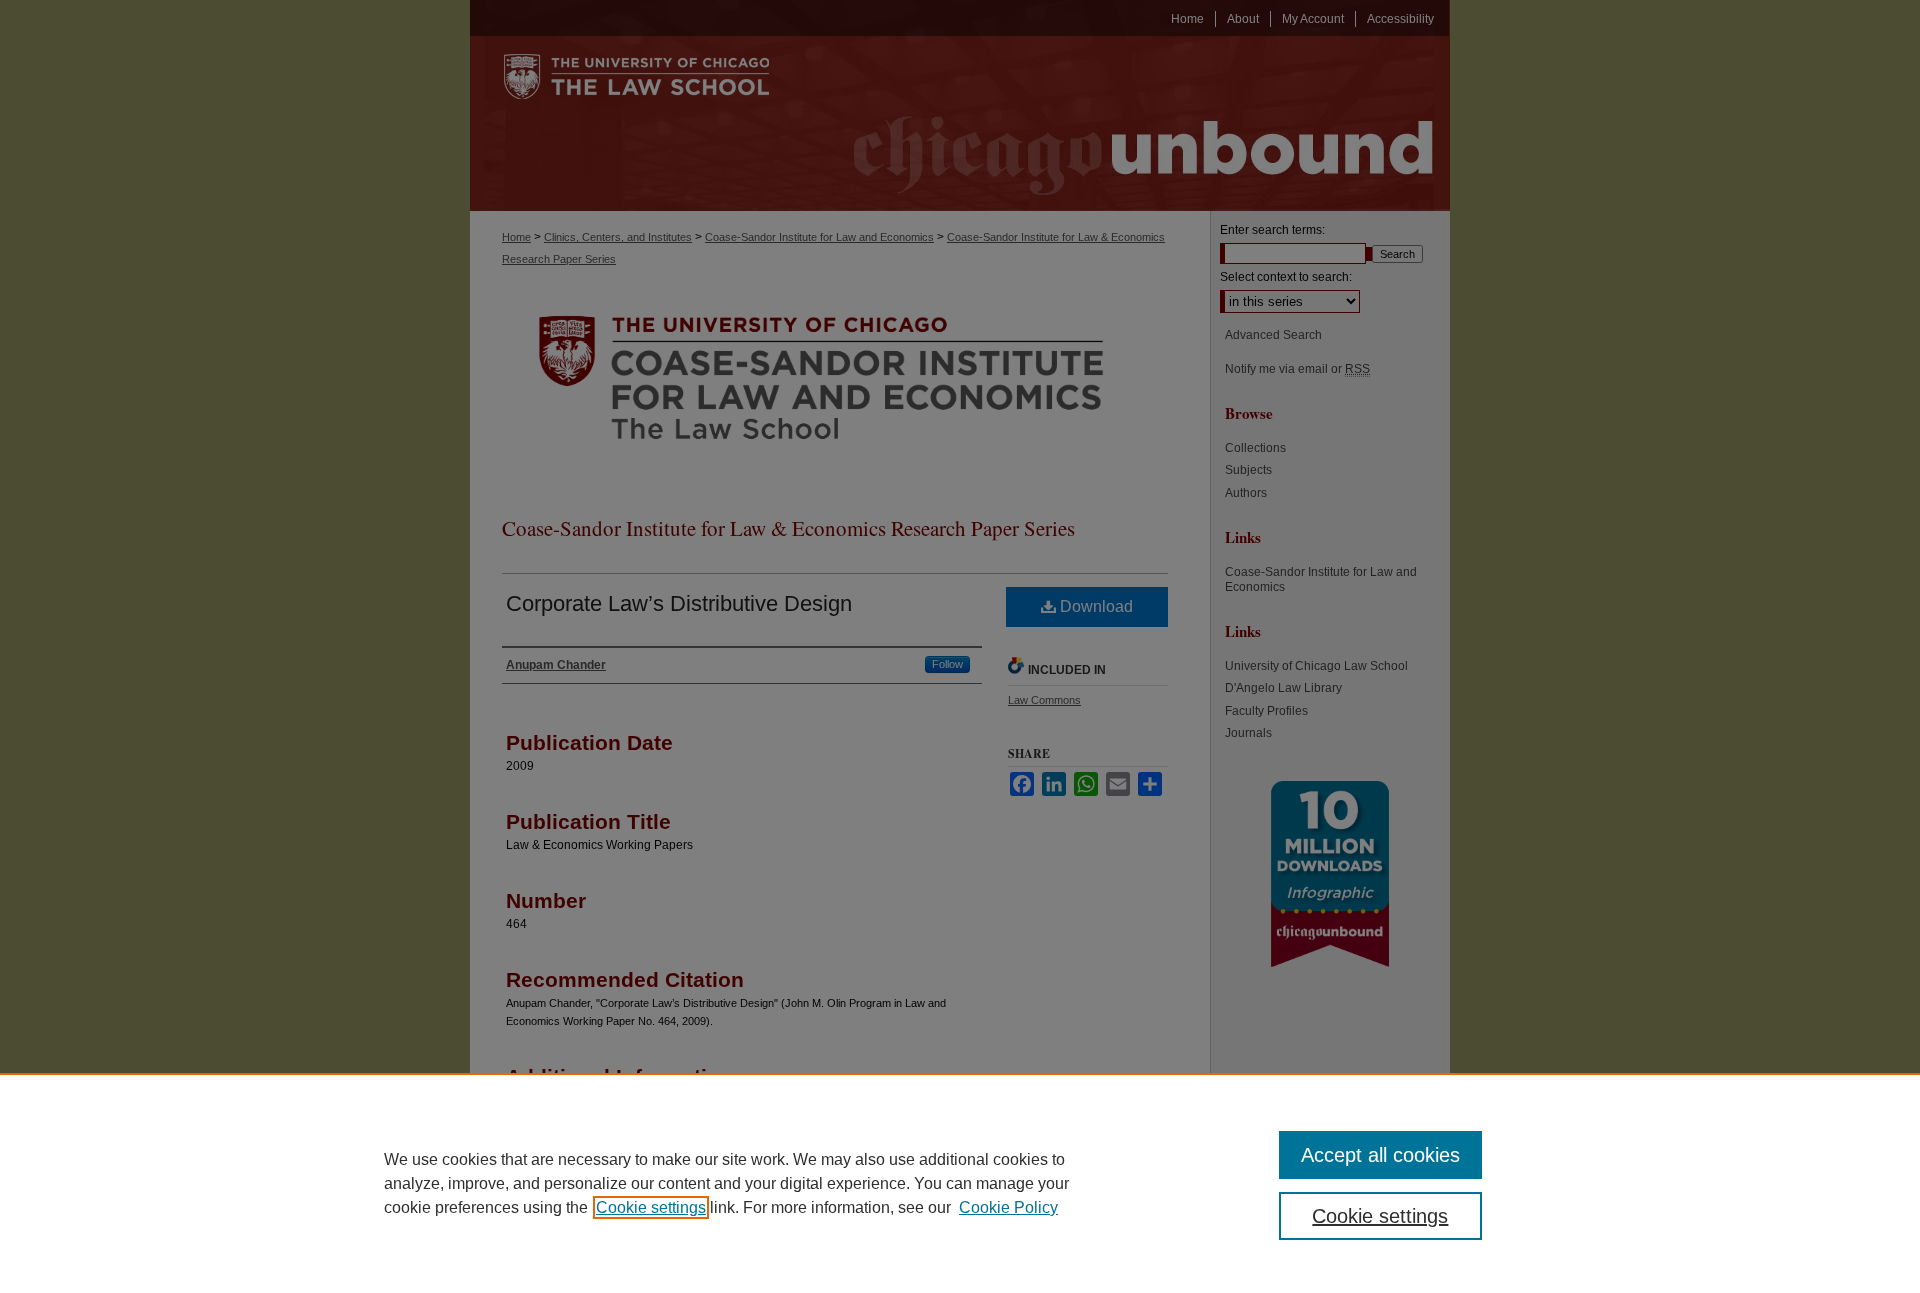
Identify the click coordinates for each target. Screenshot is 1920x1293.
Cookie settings (651, 1207)
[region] (960, 1183)
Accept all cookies (1380, 1155)
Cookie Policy (1008, 1207)
